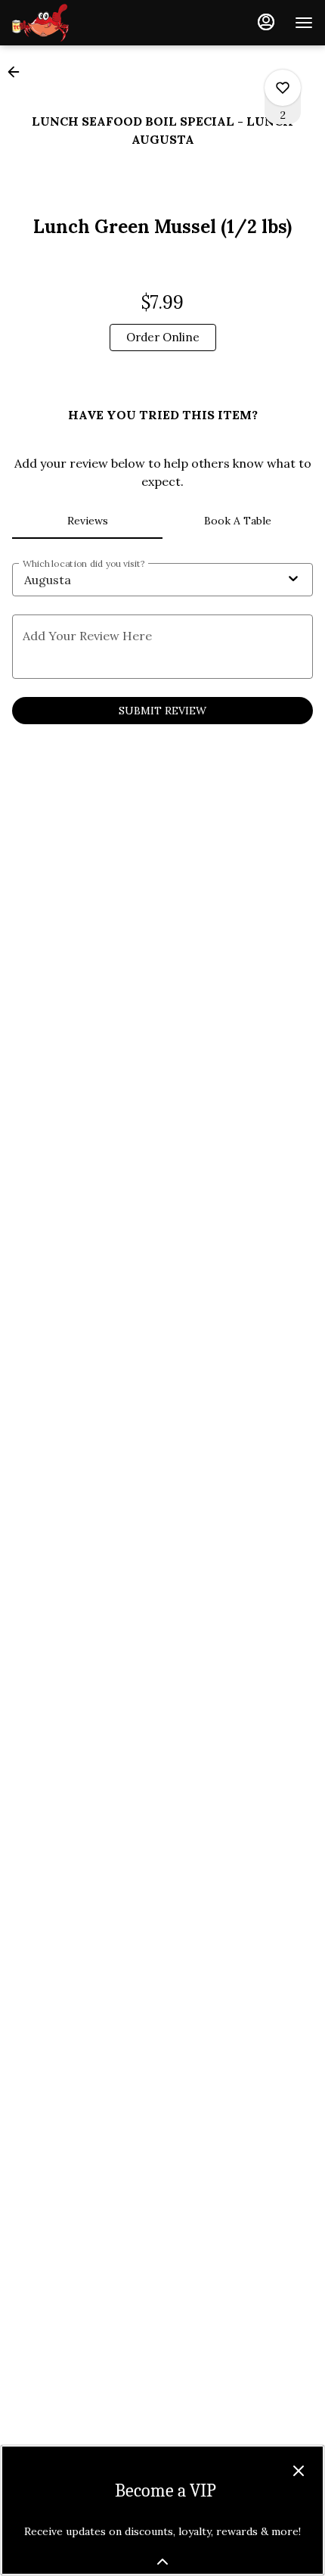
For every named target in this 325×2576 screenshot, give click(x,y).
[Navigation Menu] (304, 23)
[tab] (87, 521)
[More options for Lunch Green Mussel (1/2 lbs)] (283, 88)
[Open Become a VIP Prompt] (162, 2562)
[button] (18, 72)
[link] (163, 338)
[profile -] (266, 22)
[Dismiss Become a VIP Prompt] (299, 2471)
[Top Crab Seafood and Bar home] (80, 23)
